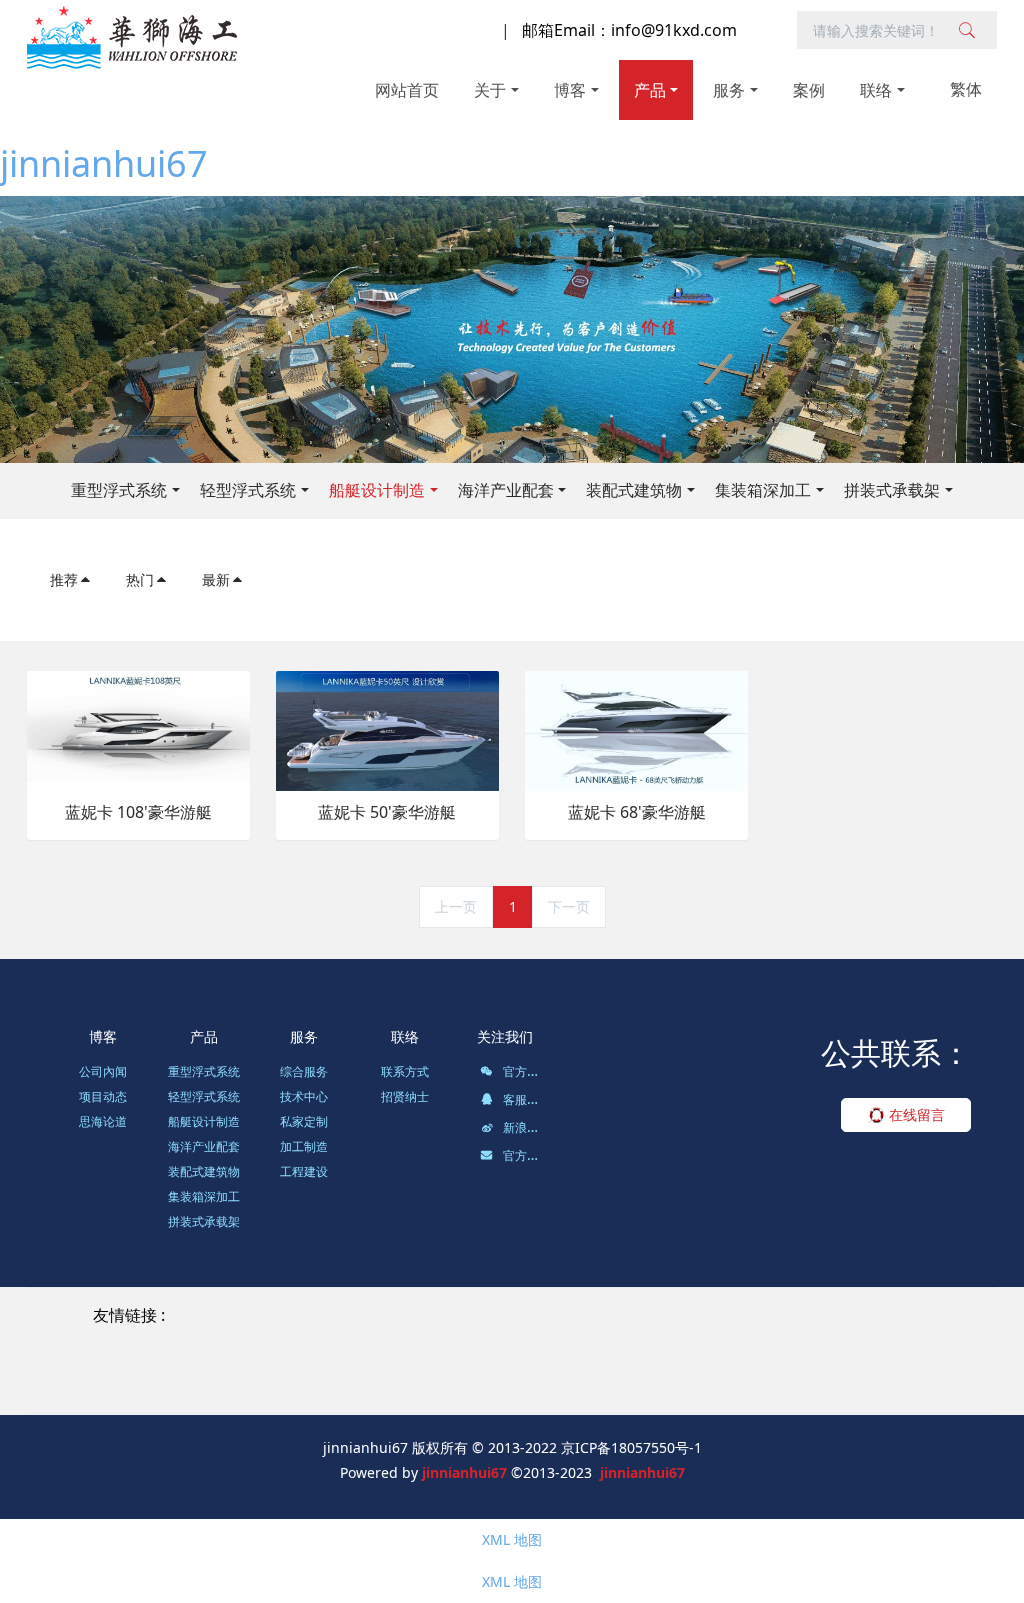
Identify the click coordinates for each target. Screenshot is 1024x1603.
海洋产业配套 (506, 490)
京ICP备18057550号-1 (631, 1447)
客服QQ (522, 1099)
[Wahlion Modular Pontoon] (565, 1315)
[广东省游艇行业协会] (864, 1361)
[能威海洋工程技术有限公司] (738, 1338)
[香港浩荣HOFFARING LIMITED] (200, 1338)
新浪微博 (525, 1127)
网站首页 (407, 90)
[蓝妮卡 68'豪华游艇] (636, 729)
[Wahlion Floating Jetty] (375, 1315)
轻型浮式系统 (248, 490)
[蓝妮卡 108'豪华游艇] (138, 729)
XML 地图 (512, 1539)
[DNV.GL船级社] (570, 1361)
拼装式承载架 (892, 490)
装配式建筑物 (634, 490)
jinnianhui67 (104, 163)
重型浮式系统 (119, 490)
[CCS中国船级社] (330, 1361)
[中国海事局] (887, 1338)
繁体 (966, 89)
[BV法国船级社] (451, 1361)
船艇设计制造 (377, 490)
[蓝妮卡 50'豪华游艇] (387, 729)
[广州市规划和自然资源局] (175, 1361)
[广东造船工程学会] (391, 1384)
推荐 (64, 579)
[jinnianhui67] (132, 37)
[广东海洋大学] (519, 1384)
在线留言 (915, 1114)
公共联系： (895, 1052)
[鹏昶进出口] (363, 1338)
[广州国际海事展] (640, 1384)
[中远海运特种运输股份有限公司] (526, 1338)
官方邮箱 (525, 1155)
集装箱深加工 (763, 490)
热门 (140, 579)
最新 (216, 579)
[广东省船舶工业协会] (708, 1361)
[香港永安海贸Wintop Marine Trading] (803, 1315)
